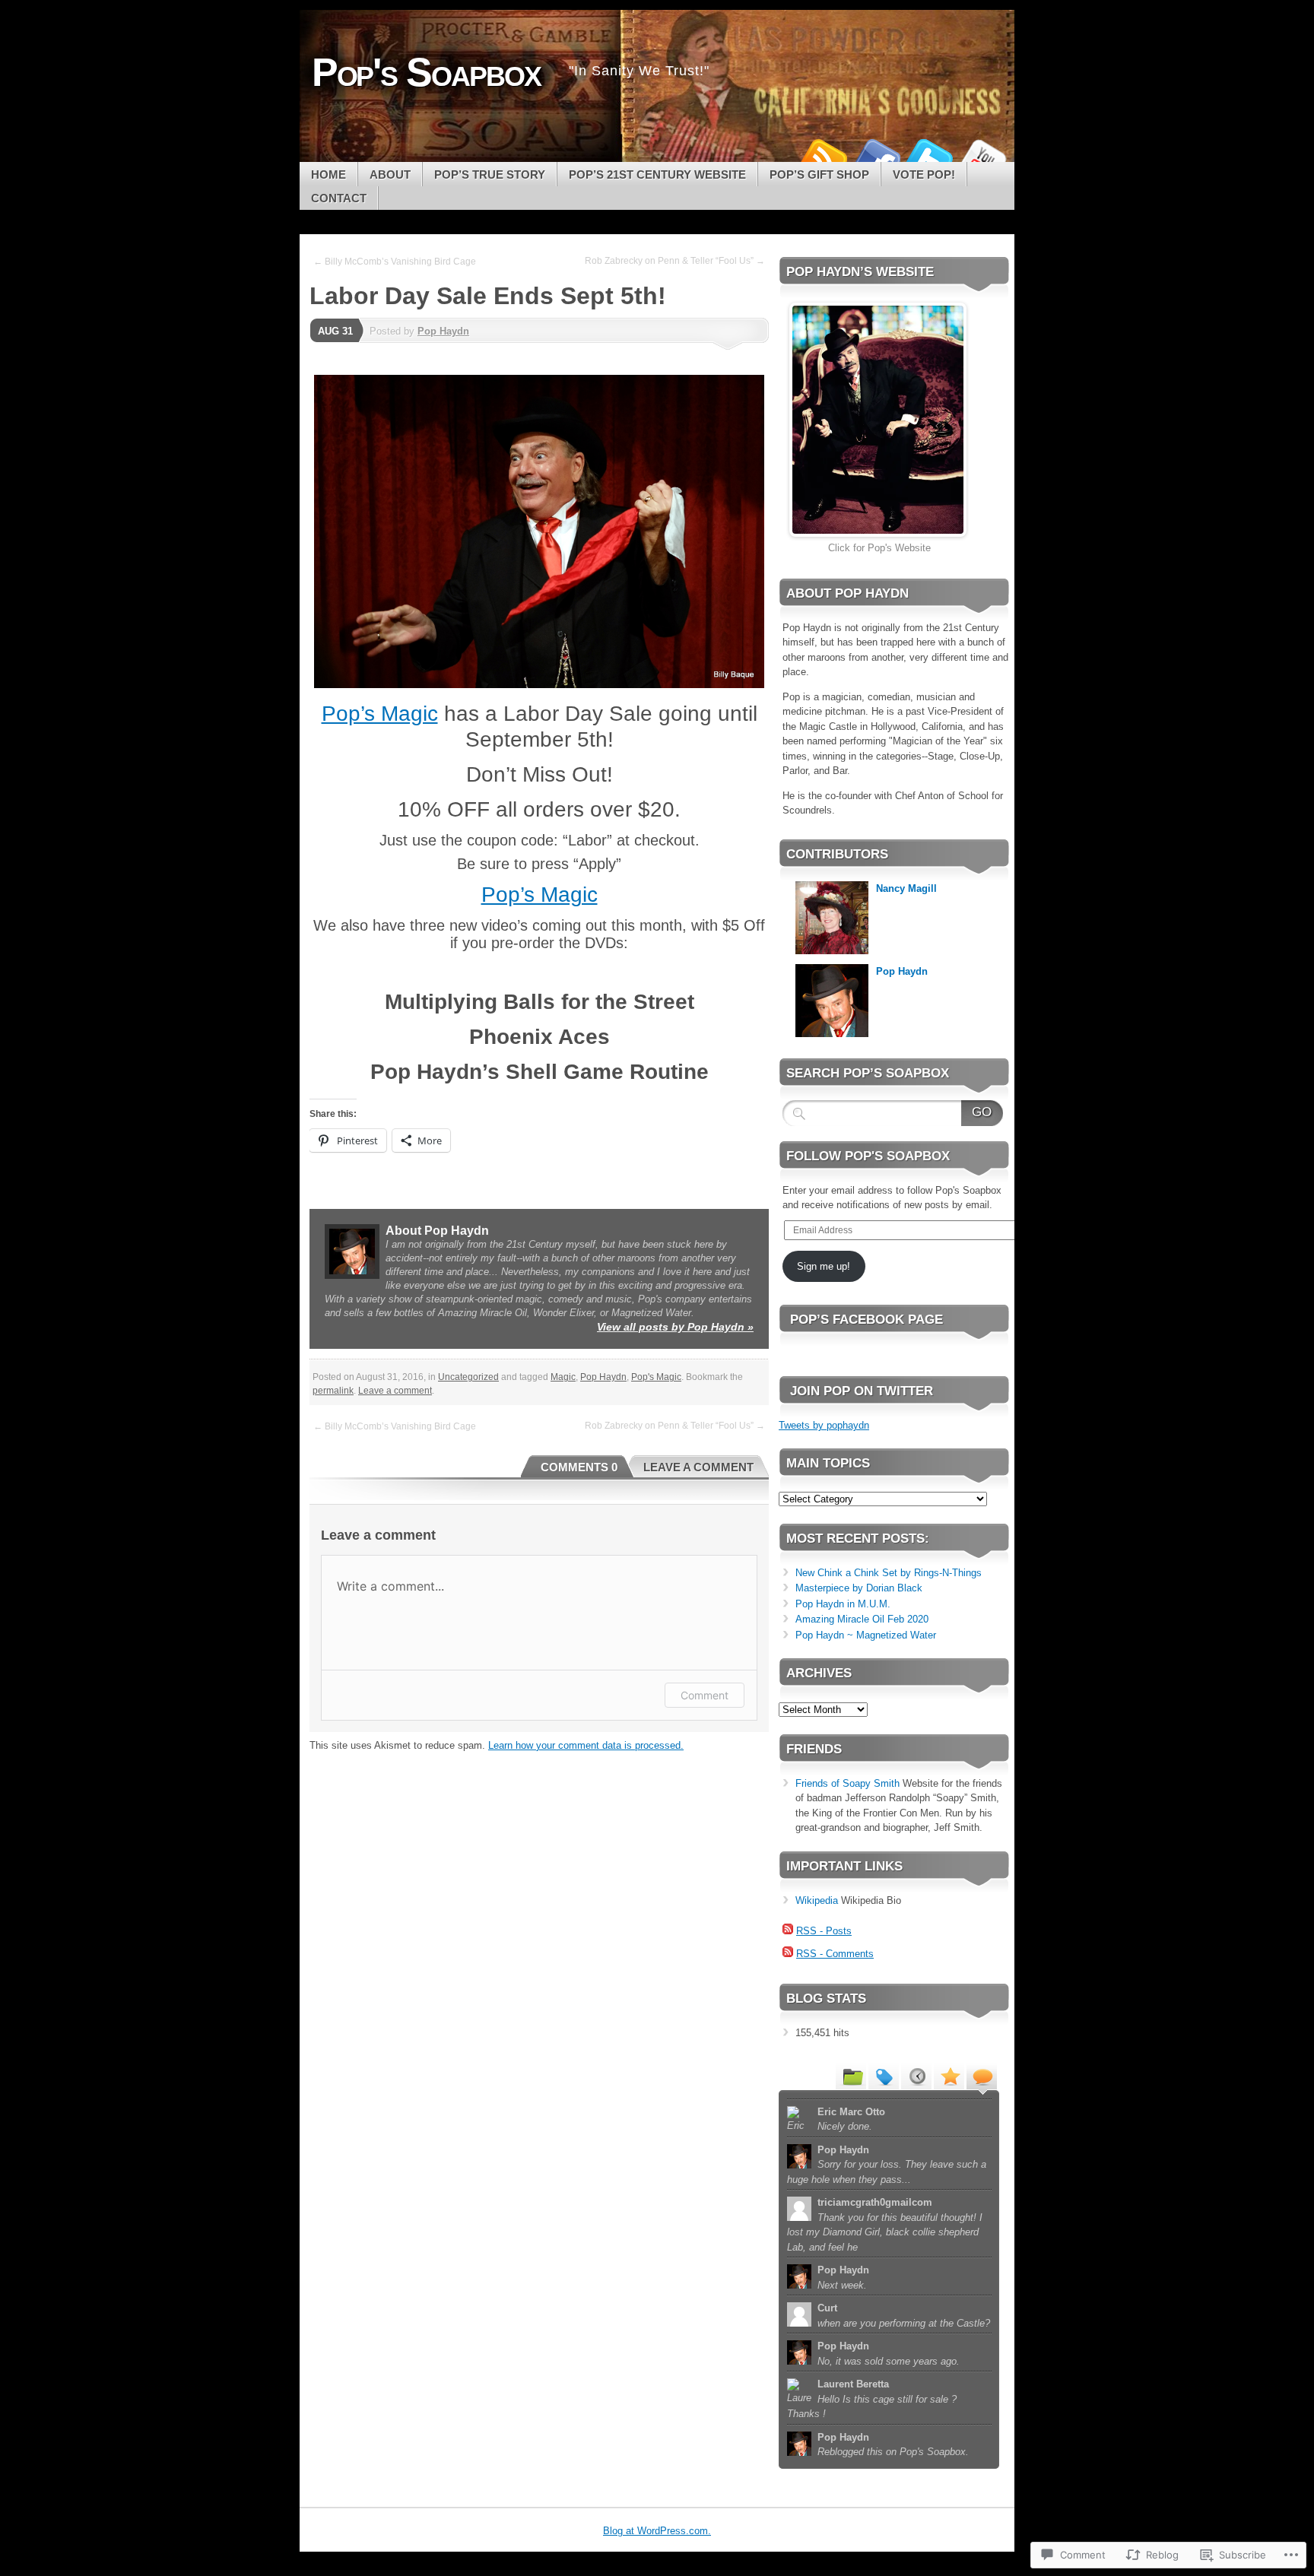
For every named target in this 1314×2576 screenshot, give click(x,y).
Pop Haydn (443, 331)
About (390, 174)
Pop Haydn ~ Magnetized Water (866, 1635)
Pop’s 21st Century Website (657, 174)
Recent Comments (982, 2076)
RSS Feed (823, 156)
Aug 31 (335, 331)
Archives (916, 2076)
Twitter (929, 156)
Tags (884, 2076)
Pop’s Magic (380, 714)
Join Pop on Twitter (862, 1391)
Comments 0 (579, 1467)
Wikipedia (817, 1900)
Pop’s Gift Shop (819, 174)
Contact (339, 198)
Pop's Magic (656, 1377)
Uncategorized (468, 1377)
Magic (563, 1377)
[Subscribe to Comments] (788, 1954)
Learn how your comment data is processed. (586, 1745)
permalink (333, 1391)
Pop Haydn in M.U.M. (843, 1604)
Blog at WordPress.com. (657, 2531)
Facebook (876, 156)
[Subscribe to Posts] (788, 1931)
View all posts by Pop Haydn (675, 1327)
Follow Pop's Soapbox (868, 1156)
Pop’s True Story (490, 174)
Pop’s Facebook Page (866, 1320)
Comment (705, 1695)
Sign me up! (824, 1266)
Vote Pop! (924, 174)
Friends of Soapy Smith (847, 1783)
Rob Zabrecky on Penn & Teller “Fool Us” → (675, 261)
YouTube (982, 156)
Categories (851, 2076)
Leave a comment (395, 1391)
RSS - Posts (824, 1931)
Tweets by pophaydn (824, 1425)
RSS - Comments (835, 1954)
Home (328, 174)
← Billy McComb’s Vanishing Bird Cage (395, 262)
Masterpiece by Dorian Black (859, 1588)
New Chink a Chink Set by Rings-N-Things (889, 1573)
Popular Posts (949, 2076)
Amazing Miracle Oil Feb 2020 (862, 1619)
